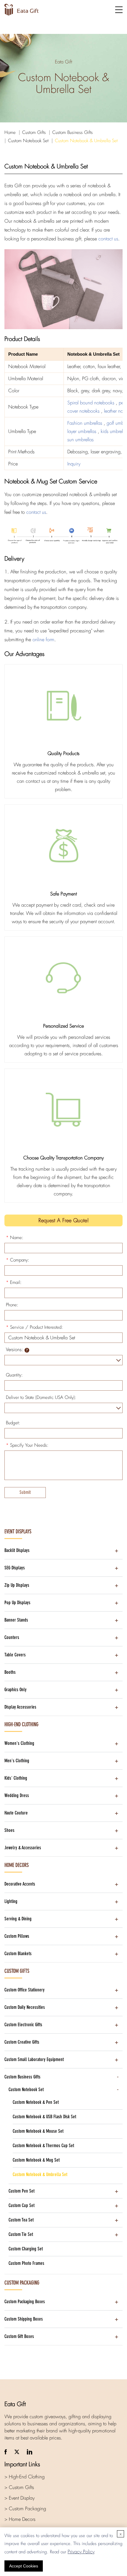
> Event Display (19, 2498)
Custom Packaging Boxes (25, 2302)
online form (43, 640)
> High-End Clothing (25, 2477)
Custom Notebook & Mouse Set (38, 2131)
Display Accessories (20, 1707)
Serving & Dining (18, 1919)
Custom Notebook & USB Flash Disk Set (44, 2117)
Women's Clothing (19, 1743)
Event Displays (18, 1532)
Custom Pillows (17, 1936)
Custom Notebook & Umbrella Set (86, 141)
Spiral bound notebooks (92, 403)
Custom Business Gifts (73, 132)
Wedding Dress (17, 1795)
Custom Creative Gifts (22, 2042)
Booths (10, 1672)
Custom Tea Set (21, 2220)
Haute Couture (16, 1813)
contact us (108, 239)
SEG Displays (15, 1568)
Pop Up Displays (17, 1603)
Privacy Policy (81, 2552)
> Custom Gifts (19, 2487)
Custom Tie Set (21, 2234)
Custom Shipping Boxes (24, 2319)
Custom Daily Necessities (25, 2007)
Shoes (9, 1830)
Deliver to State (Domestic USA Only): (41, 1397)
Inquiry (74, 464)
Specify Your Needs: (27, 1445)
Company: (18, 1260)
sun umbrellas (80, 440)
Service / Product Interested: (34, 1327)
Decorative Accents (20, 1884)
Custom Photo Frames (26, 2263)
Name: (15, 1238)
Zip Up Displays (17, 1585)
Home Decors (17, 1865)
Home (10, 132)
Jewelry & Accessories (23, 1848)
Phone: (12, 1305)
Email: (14, 1282)
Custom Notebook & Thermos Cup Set (43, 2146)
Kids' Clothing (16, 1778)
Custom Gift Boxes (19, 2336)
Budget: (13, 1423)
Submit (25, 1492)
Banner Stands (16, 1620)
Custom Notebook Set (28, 141)
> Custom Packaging (25, 2509)
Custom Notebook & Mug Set (36, 2160)
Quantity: (14, 1375)
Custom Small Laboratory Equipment (34, 2059)
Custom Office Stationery (25, 1990)
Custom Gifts (34, 132)
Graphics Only (16, 1690)
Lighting (11, 1901)
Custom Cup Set (22, 2205)
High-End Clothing (21, 1725)
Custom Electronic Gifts (23, 2025)
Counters (12, 1637)
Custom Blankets (18, 1954)
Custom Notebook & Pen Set (36, 2102)
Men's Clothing (17, 1761)
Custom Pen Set (22, 2191)
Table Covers (15, 1655)
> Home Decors (20, 2519)
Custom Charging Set (26, 2249)
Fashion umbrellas (86, 423)
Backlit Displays (17, 1550)
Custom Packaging (22, 2283)
